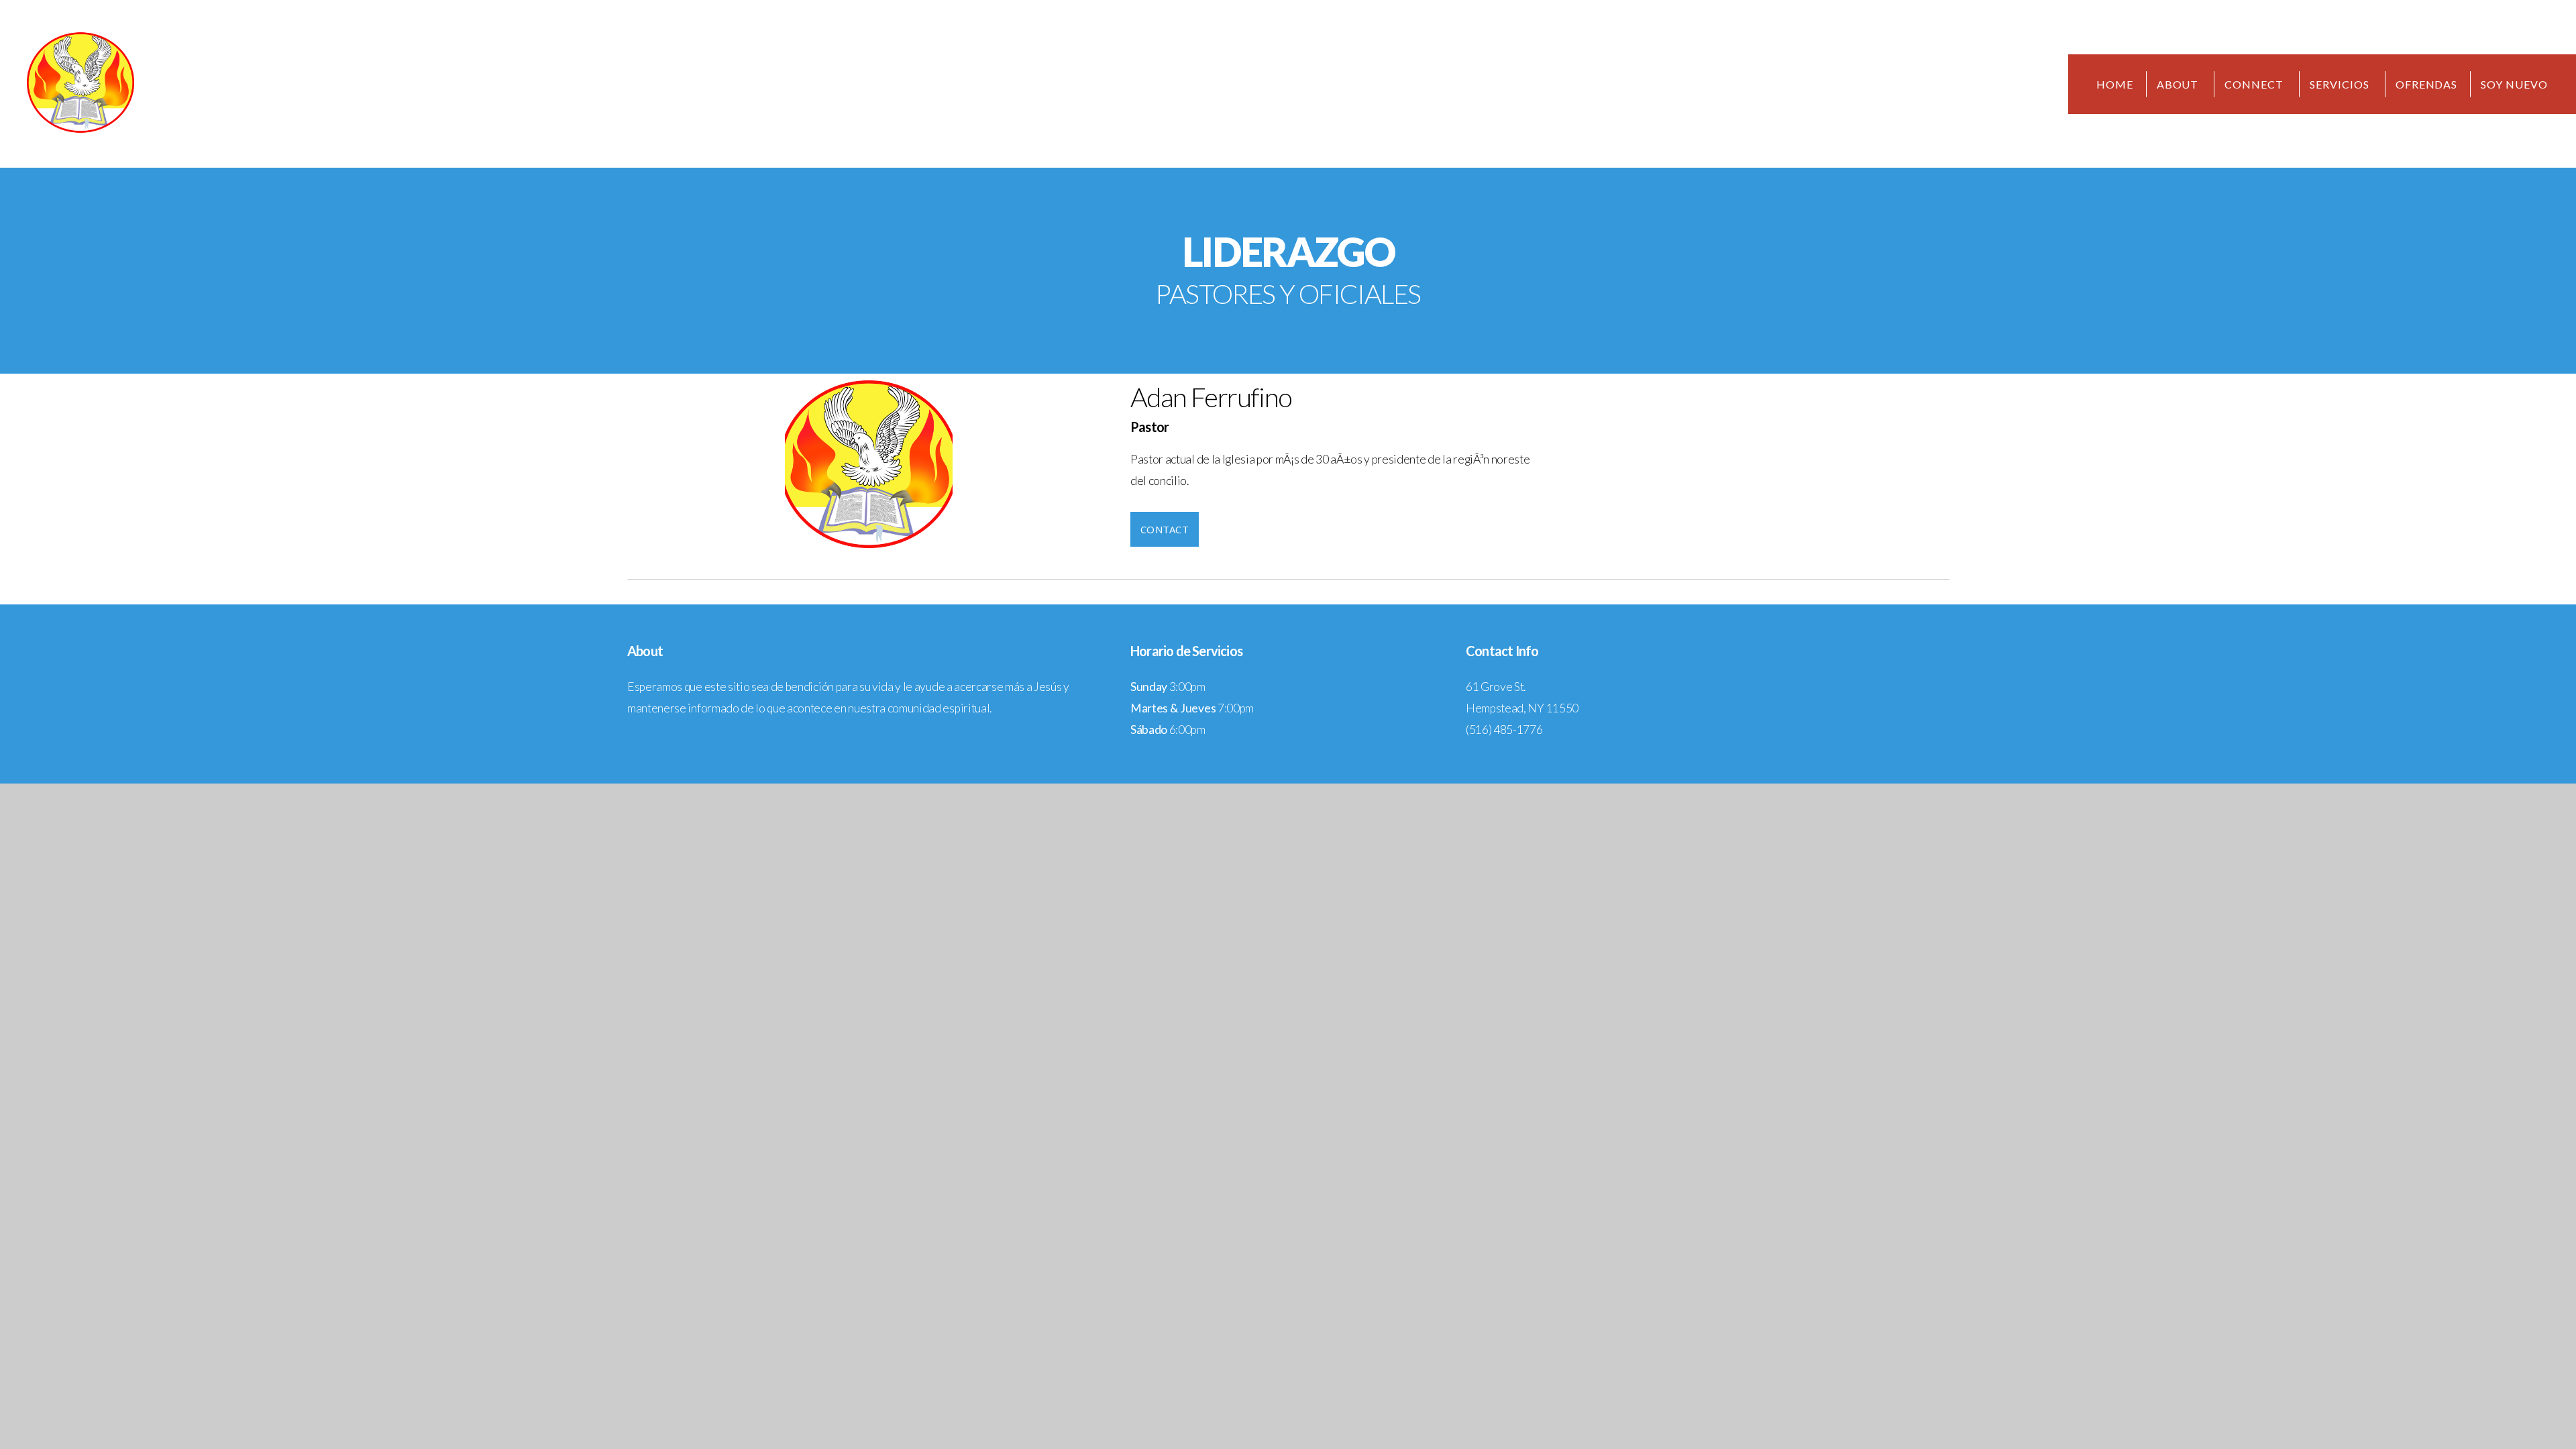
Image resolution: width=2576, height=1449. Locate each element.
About (2179, 84)
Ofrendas (2427, 84)
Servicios (2341, 84)
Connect (2255, 84)
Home (2115, 84)
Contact (1165, 529)
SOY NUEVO (2514, 84)
